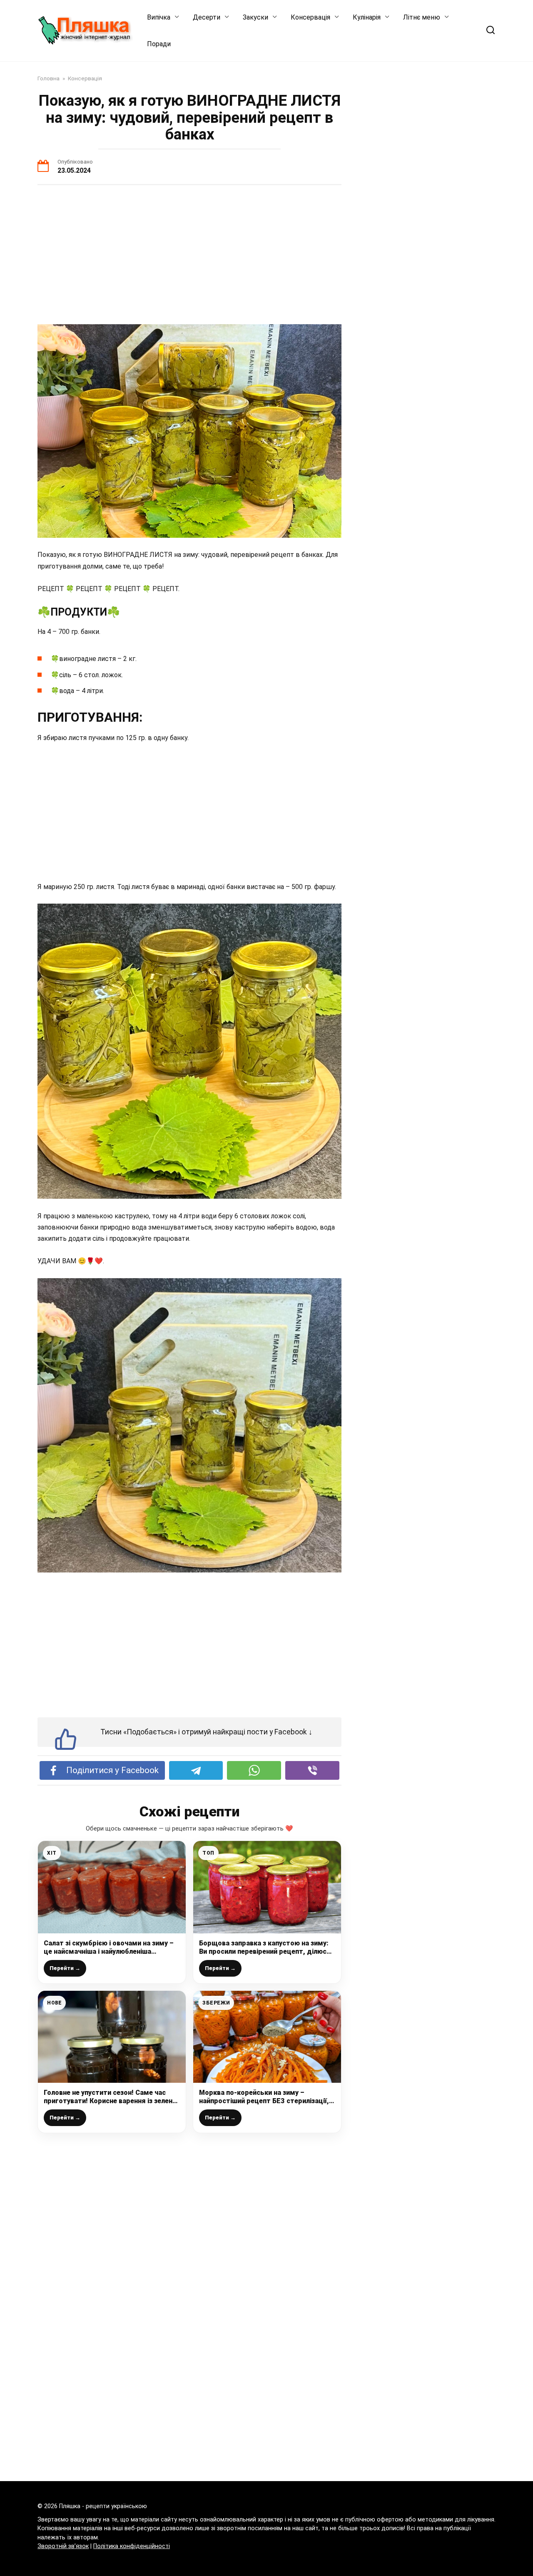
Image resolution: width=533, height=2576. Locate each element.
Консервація (310, 17)
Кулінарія (367, 17)
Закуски (255, 17)
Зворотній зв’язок (63, 2546)
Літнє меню (422, 17)
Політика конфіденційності (132, 2546)
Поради (159, 44)
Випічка (159, 17)
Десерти (207, 17)
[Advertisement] (189, 256)
